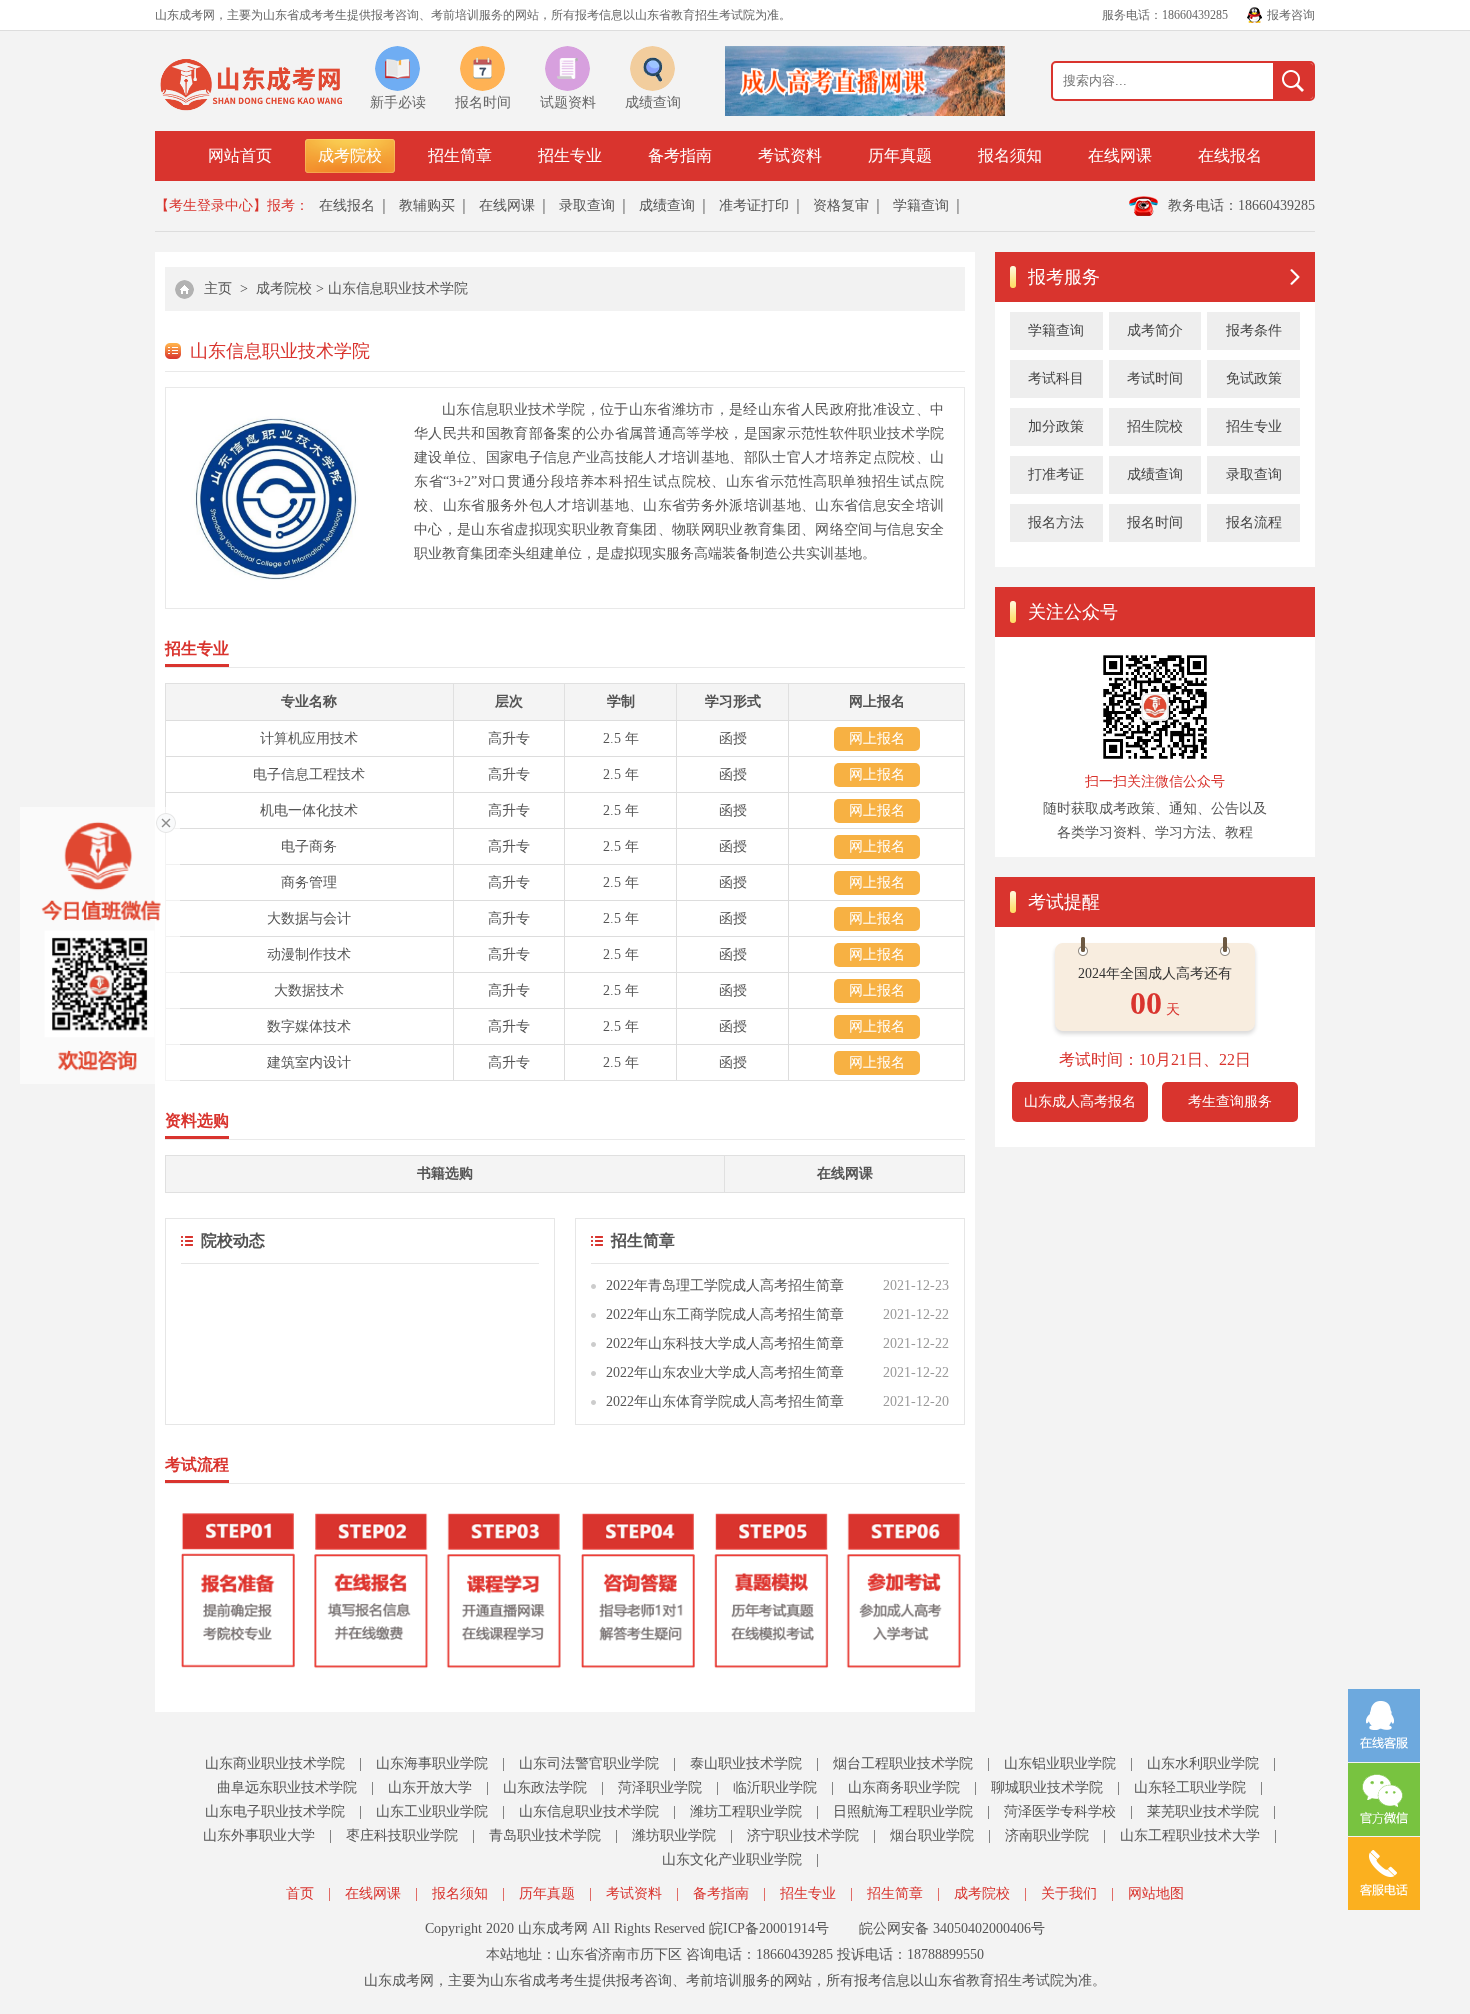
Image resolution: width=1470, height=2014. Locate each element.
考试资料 (790, 155)
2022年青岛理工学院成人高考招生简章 (725, 1285)
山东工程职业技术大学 (1190, 1835)
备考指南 (680, 155)
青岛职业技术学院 (545, 1835)
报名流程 (1254, 522)
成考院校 (350, 155)
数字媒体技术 (309, 1026)
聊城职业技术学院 (1047, 1787)
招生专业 (570, 155)
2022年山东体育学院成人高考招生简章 (725, 1401)
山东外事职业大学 (259, 1835)
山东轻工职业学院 (1190, 1787)
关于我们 (1069, 1893)
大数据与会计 (309, 918)
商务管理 (309, 882)
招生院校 (1155, 426)
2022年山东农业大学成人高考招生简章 (725, 1372)
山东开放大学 (430, 1787)
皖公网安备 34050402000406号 (952, 1928)
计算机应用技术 (309, 738)
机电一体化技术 (309, 810)
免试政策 (1254, 378)
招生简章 (460, 155)
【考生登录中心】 (211, 205)
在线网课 (1120, 155)
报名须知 (1010, 155)
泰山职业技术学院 (746, 1763)
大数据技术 (309, 990)
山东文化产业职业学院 (732, 1859)
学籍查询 (921, 205)
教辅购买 (427, 205)
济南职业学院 (1047, 1835)
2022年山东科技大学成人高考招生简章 (725, 1343)
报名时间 (1155, 522)
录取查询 (587, 205)
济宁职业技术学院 (803, 1835)
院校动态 (233, 1240)
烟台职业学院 (932, 1835)
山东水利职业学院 (1203, 1763)
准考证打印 (754, 205)
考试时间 (1155, 378)
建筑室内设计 (309, 1062)
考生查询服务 (1230, 1101)
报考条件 (1254, 330)
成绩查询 (667, 205)
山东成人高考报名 (1080, 1101)
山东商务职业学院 (904, 1787)
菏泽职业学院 (660, 1787)
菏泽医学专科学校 (1060, 1811)
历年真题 (900, 155)
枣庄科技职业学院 (402, 1835)
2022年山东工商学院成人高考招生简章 (725, 1314)
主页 (218, 288)
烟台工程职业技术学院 (903, 1763)
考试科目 (1056, 378)
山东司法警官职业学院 (589, 1763)
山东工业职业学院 (432, 1811)
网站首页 (240, 155)
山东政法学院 (545, 1787)
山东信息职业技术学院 (398, 288)
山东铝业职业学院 (1060, 1763)
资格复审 (841, 205)
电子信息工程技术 (309, 774)
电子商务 (309, 846)
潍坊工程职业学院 (746, 1811)
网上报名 (877, 738)
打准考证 (1056, 474)
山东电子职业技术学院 (275, 1811)
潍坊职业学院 (674, 1835)
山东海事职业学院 (432, 1763)
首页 (300, 1893)
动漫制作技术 (309, 954)
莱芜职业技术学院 (1203, 1811)
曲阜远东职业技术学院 (287, 1787)
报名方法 (1056, 522)
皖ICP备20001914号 (769, 1928)
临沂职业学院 (775, 1787)
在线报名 (1230, 155)
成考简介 (1155, 330)
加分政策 (1056, 426)
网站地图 (1156, 1893)
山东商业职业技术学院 (275, 1763)
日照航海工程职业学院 (903, 1811)
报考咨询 (1291, 15)
